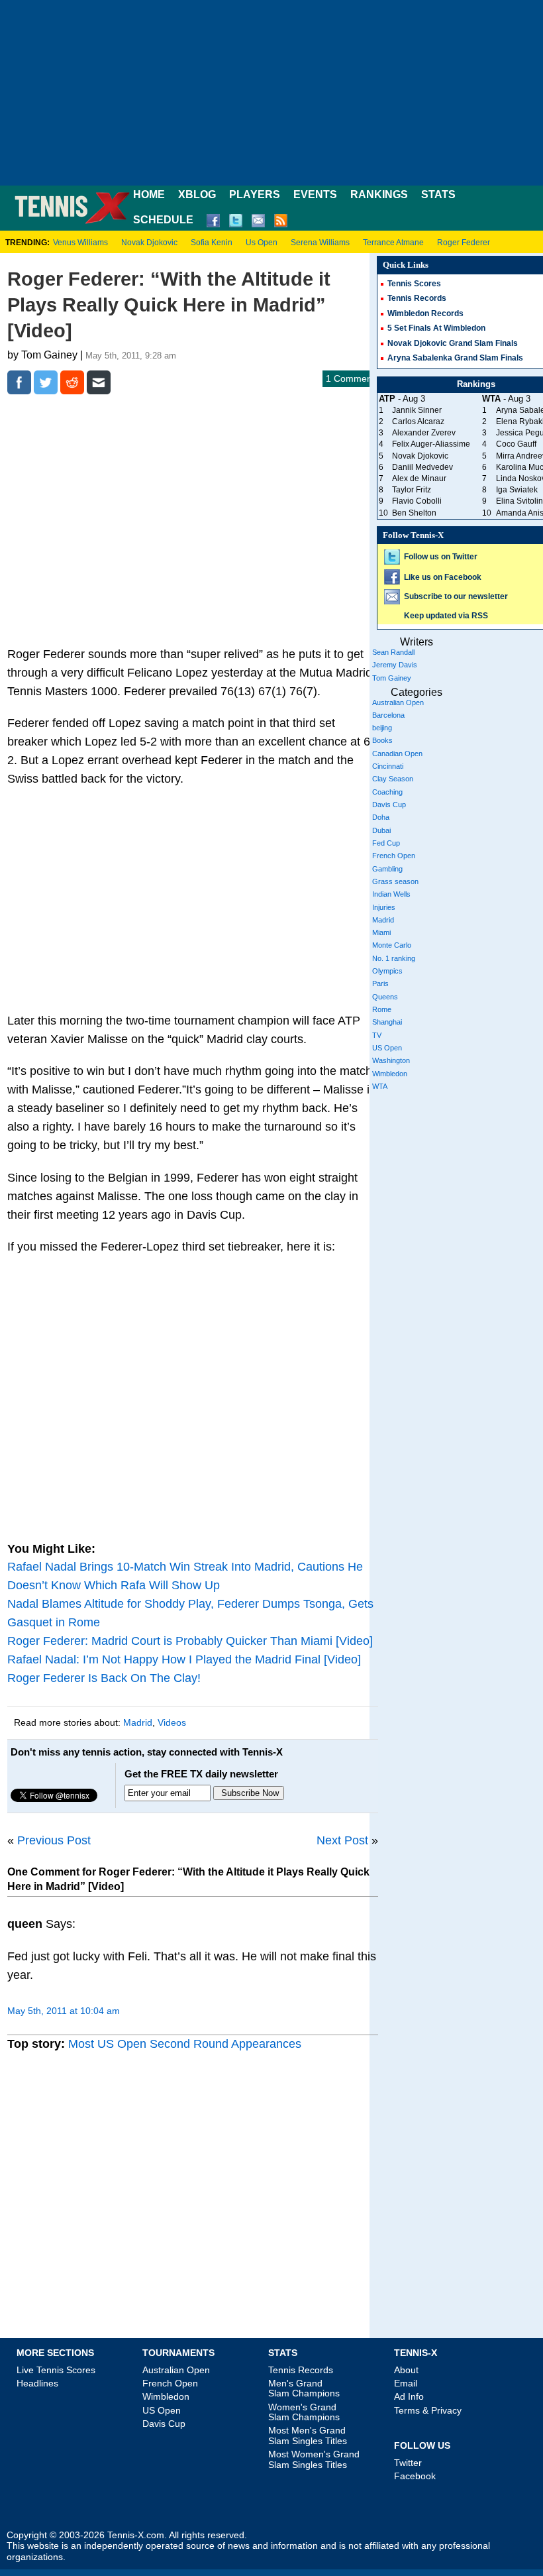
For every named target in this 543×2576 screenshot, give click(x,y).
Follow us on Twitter (441, 557)
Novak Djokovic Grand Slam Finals (453, 343)
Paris (380, 983)
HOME (149, 195)
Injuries (384, 907)
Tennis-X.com (136, 2535)
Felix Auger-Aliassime (431, 444)
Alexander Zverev (424, 433)
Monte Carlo (392, 945)
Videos (172, 1722)
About (406, 2370)
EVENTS (315, 195)
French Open (394, 856)
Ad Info (409, 2396)
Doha (381, 817)
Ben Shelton (414, 513)
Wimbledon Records (425, 313)
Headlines (37, 2383)
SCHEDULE (163, 220)
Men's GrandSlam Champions (304, 2388)
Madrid (138, 1722)
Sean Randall (393, 652)
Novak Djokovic (149, 243)
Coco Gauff (516, 444)
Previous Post (54, 1840)
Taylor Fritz (412, 490)
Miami (381, 932)
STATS (438, 195)
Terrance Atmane (393, 243)
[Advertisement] (271, 93)
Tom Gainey (392, 678)
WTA (380, 1086)
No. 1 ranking (394, 958)
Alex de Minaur (419, 478)
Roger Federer (464, 243)
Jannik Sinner (417, 410)
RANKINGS (379, 195)
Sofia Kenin (212, 243)
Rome (382, 1009)
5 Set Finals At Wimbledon (436, 328)
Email (406, 2383)
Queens (385, 997)
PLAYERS (255, 195)
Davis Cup (389, 805)
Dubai (381, 830)
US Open (387, 1048)
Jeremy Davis (395, 665)
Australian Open (398, 702)
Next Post (342, 1840)
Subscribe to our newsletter (456, 596)
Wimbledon (390, 1074)
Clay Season (393, 779)
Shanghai (387, 1022)
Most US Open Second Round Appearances (185, 2044)
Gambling (387, 869)
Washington (391, 1060)
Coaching (387, 792)
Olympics (387, 971)
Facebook (415, 2476)
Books (382, 740)
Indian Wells (391, 894)
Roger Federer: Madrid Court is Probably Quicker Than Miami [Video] (190, 1641)
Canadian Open (397, 754)
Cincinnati (388, 766)
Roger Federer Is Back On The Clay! (104, 1678)
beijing (382, 728)
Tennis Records (417, 298)
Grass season (395, 881)
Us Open (262, 243)
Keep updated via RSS (446, 616)
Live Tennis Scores (56, 2370)
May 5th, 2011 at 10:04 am (64, 2011)
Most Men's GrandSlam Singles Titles (308, 2435)
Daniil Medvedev (422, 467)
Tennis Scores (414, 284)
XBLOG (197, 195)
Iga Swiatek (517, 490)
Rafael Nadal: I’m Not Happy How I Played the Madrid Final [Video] (184, 1659)
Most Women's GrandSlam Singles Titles (314, 2459)
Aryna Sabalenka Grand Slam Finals (455, 358)
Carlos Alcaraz (418, 421)
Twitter (408, 2463)
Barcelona (388, 715)
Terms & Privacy (428, 2410)
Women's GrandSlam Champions (304, 2412)
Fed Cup (386, 843)
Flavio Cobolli (417, 501)
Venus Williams (80, 243)
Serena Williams (320, 243)
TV (377, 1035)
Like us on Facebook (443, 577)
